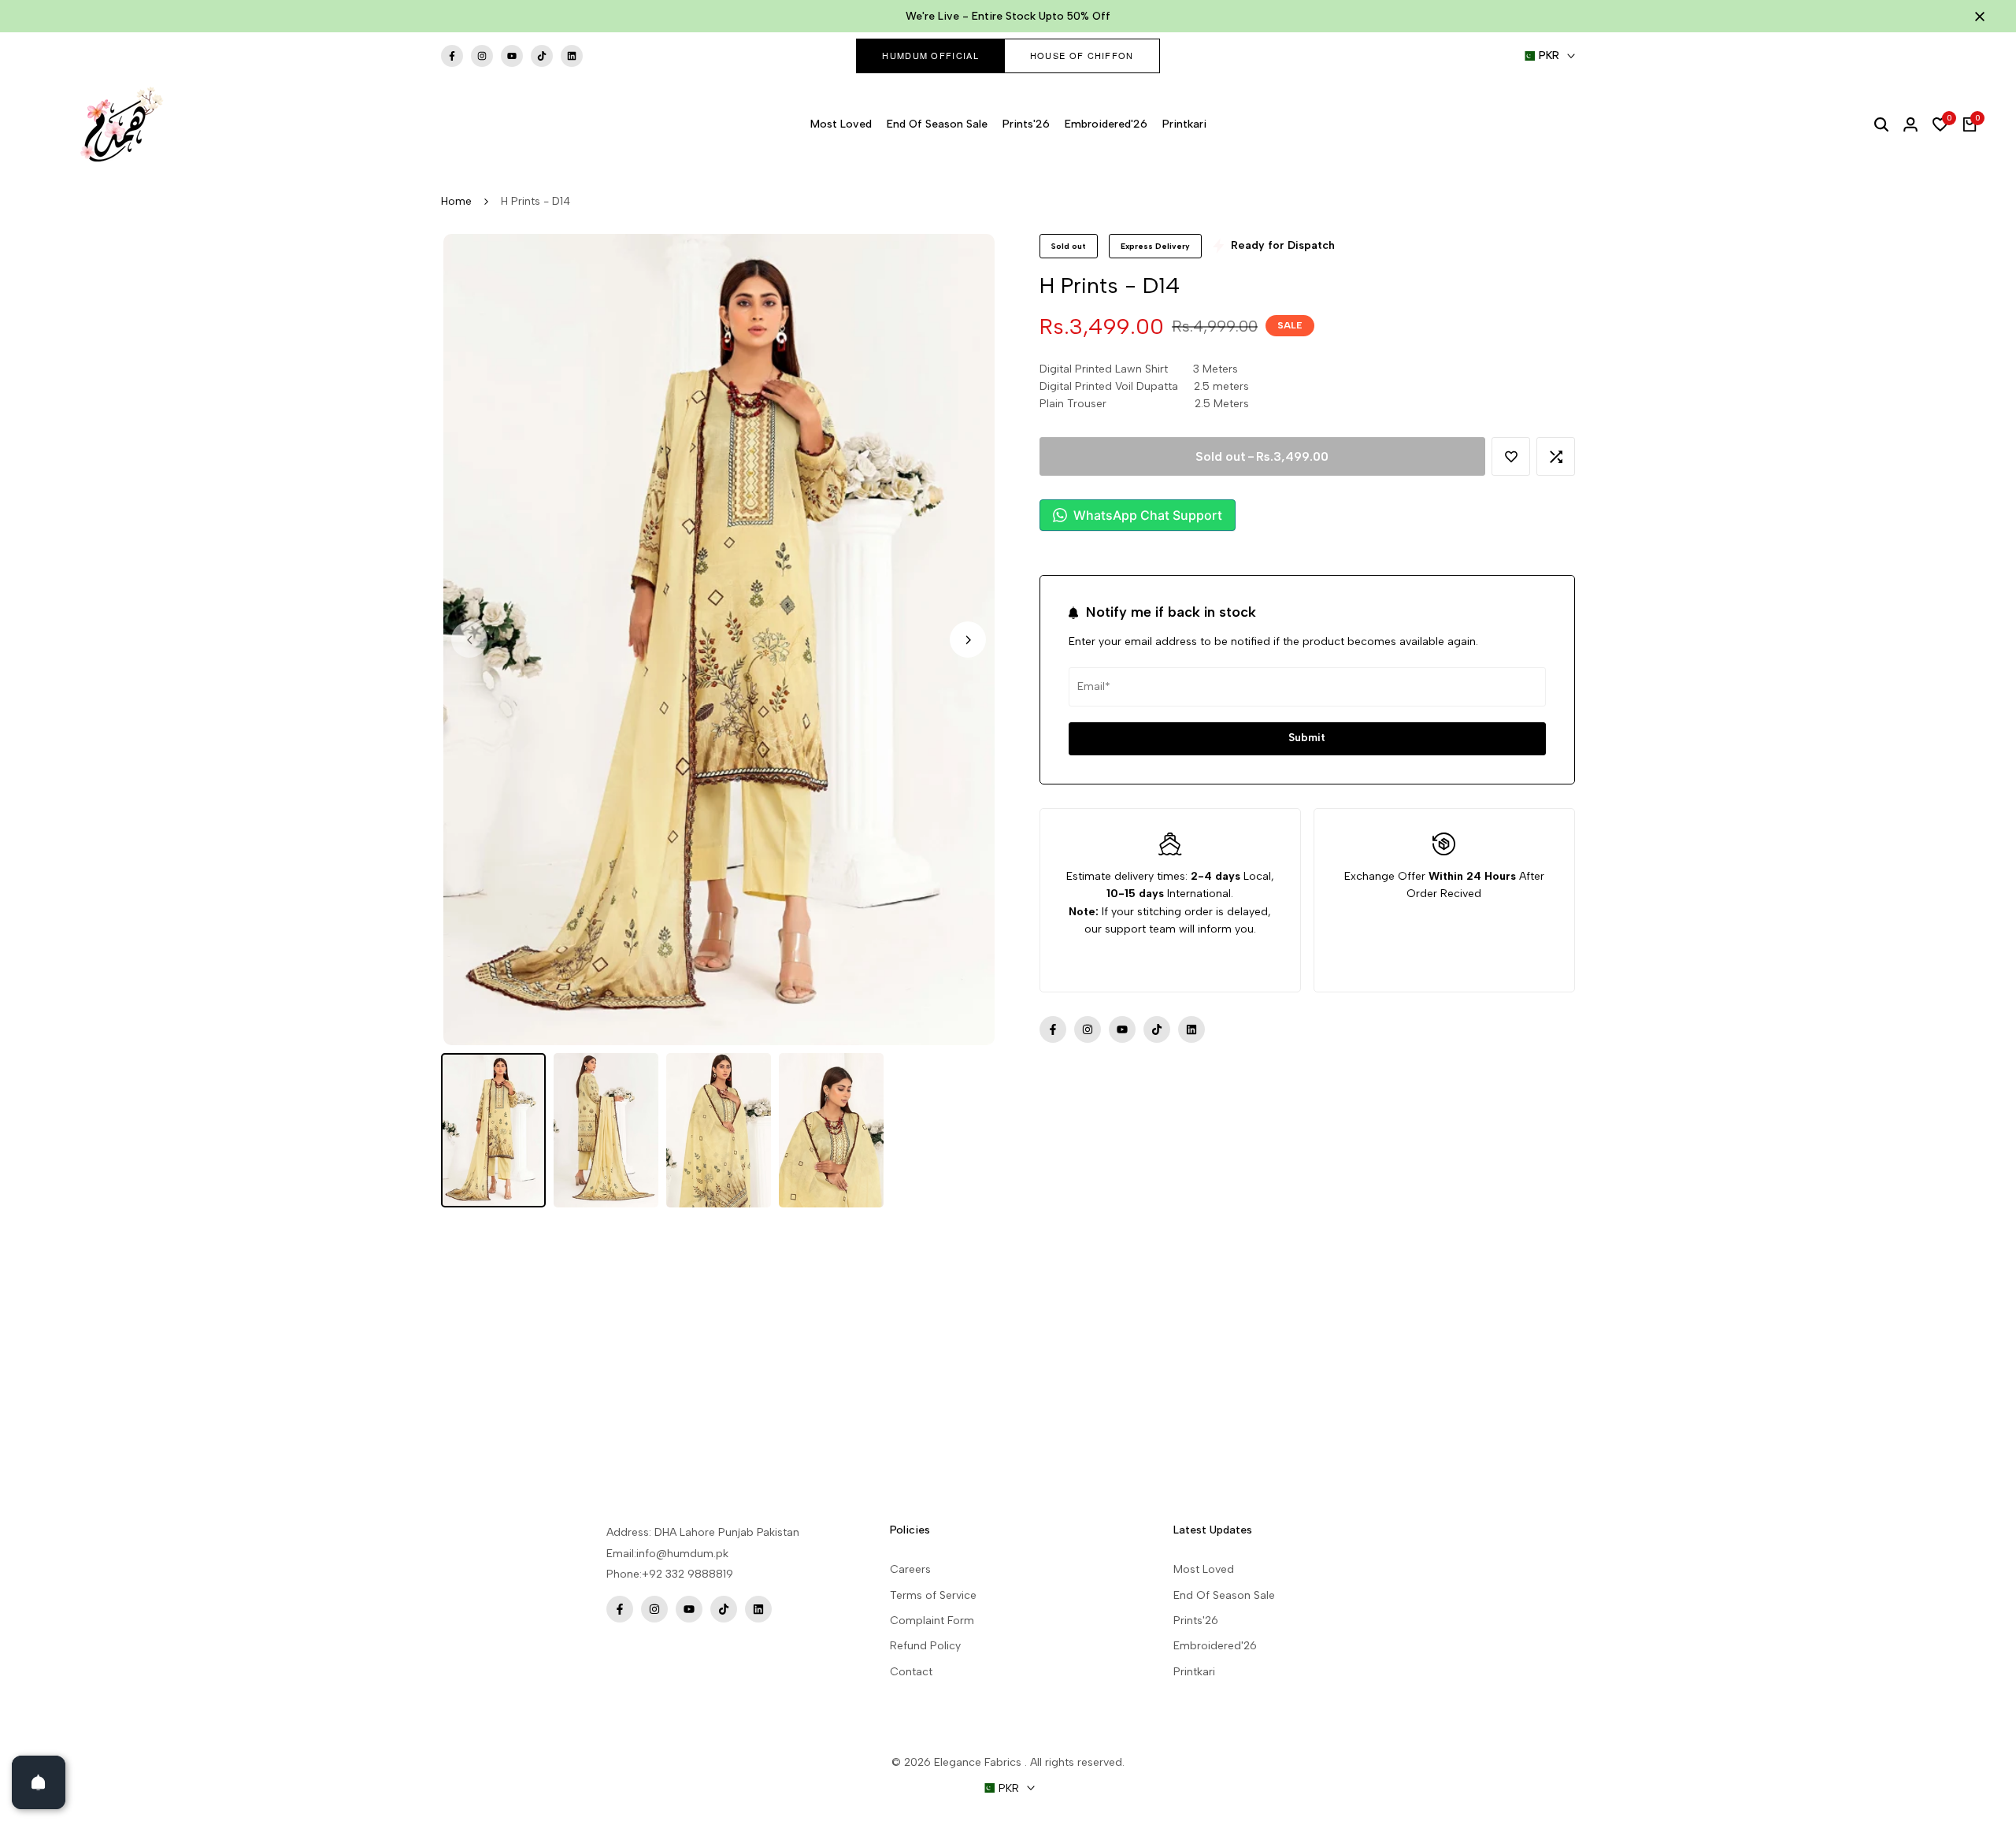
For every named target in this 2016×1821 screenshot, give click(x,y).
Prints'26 (1196, 1621)
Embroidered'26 (1215, 1646)
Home (456, 201)
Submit (1307, 738)
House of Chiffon (1082, 55)
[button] (1511, 456)
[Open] (39, 1782)
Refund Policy (925, 1646)
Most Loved (1204, 1569)
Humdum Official (930, 55)
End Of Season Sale (1224, 1595)
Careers (910, 1569)
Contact (911, 1672)
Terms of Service (933, 1595)
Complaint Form (932, 1621)
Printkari (1194, 1672)
